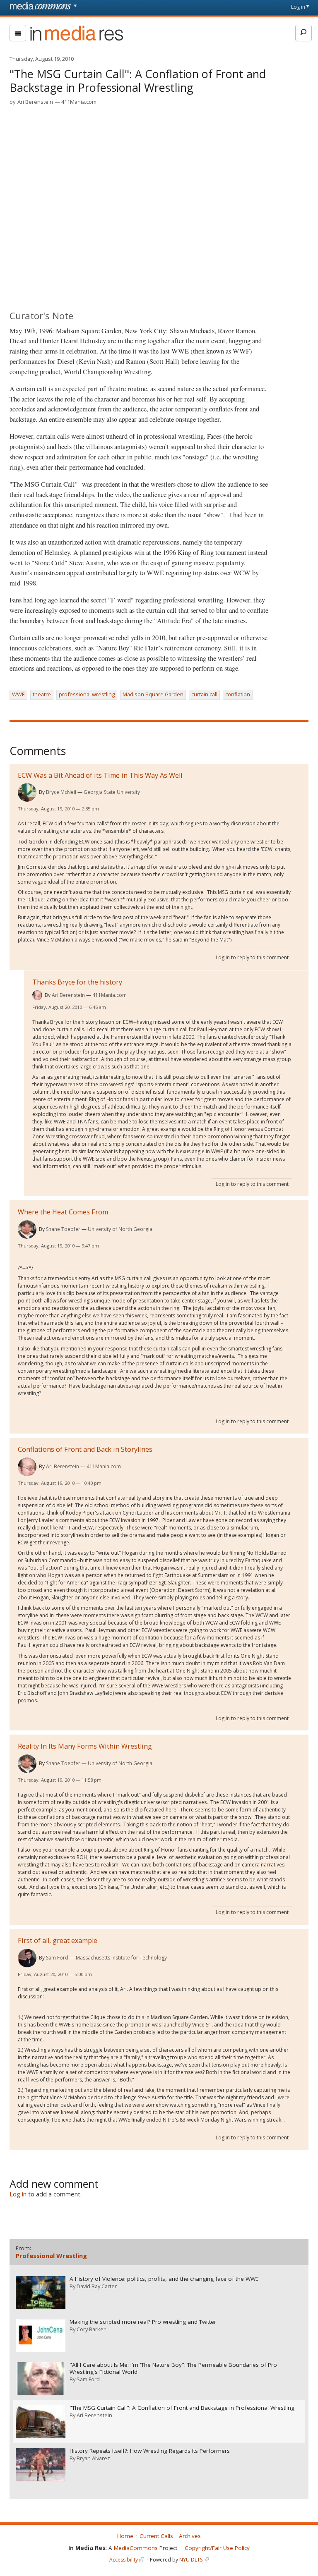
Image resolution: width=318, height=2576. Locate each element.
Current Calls (156, 2536)
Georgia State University (112, 792)
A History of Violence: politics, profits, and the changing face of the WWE (164, 2279)
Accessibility (124, 2560)
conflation (238, 694)
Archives (190, 2536)
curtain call (204, 694)
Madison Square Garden (153, 694)
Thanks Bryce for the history (77, 982)
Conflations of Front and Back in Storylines (85, 1449)
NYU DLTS (191, 2560)
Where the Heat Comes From (63, 1212)
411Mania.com (79, 102)
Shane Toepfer (63, 1229)
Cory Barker (91, 2329)
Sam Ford (57, 1958)
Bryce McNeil (61, 792)
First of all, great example (58, 1940)
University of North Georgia (120, 1229)
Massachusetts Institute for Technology (121, 1958)
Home (125, 2536)
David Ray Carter (97, 2286)
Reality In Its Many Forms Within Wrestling (85, 1746)
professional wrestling (87, 694)
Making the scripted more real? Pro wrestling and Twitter (143, 2322)
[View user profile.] (27, 792)
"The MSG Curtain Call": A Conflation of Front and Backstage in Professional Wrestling (182, 2408)
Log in (298, 7)
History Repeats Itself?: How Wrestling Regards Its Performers (150, 2451)
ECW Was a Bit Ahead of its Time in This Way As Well (100, 775)
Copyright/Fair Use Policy (217, 2548)
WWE (18, 694)
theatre (42, 694)
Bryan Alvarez (93, 2458)
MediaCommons (136, 2548)
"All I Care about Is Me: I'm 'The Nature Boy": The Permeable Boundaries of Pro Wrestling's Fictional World (173, 2368)
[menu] (18, 33)
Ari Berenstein (35, 102)
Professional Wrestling (51, 2256)
